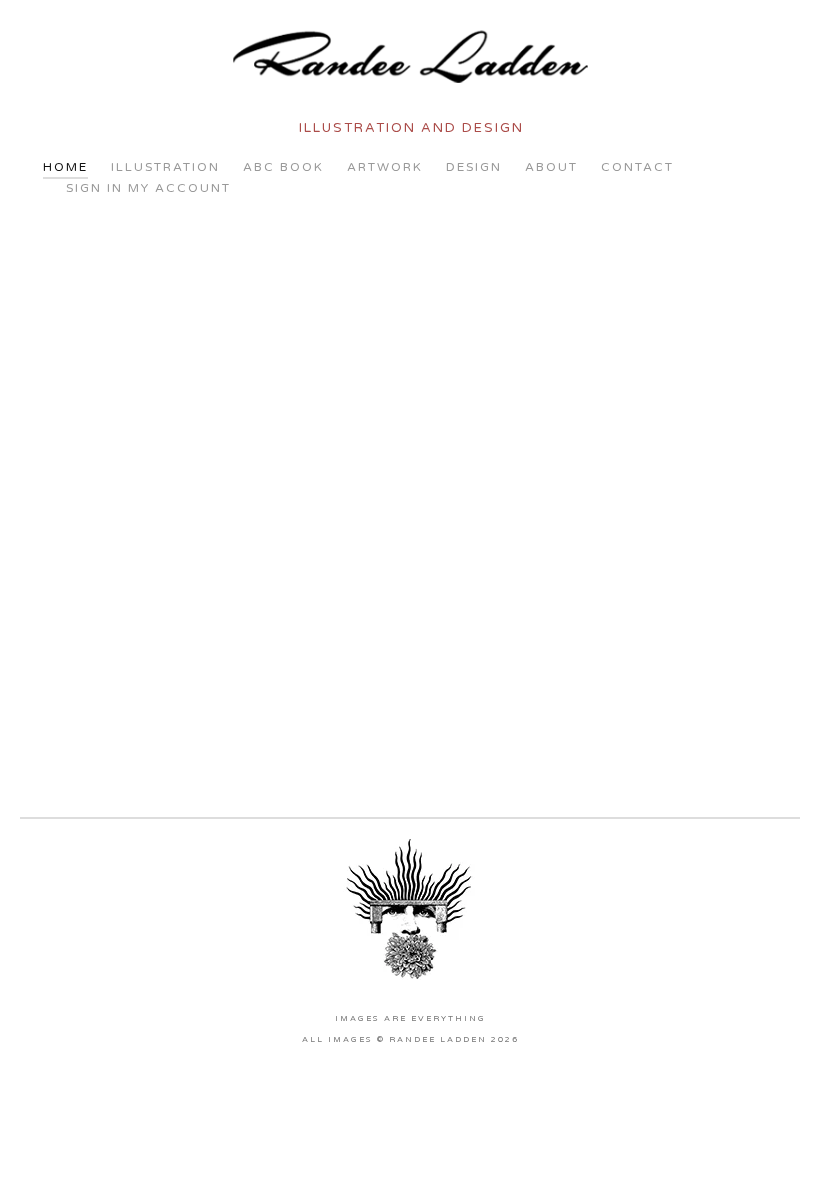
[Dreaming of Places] (196, 441)
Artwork (385, 167)
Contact (637, 167)
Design (474, 167)
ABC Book (283, 167)
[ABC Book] (339, 299)
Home (65, 167)
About (551, 167)
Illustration (165, 167)
